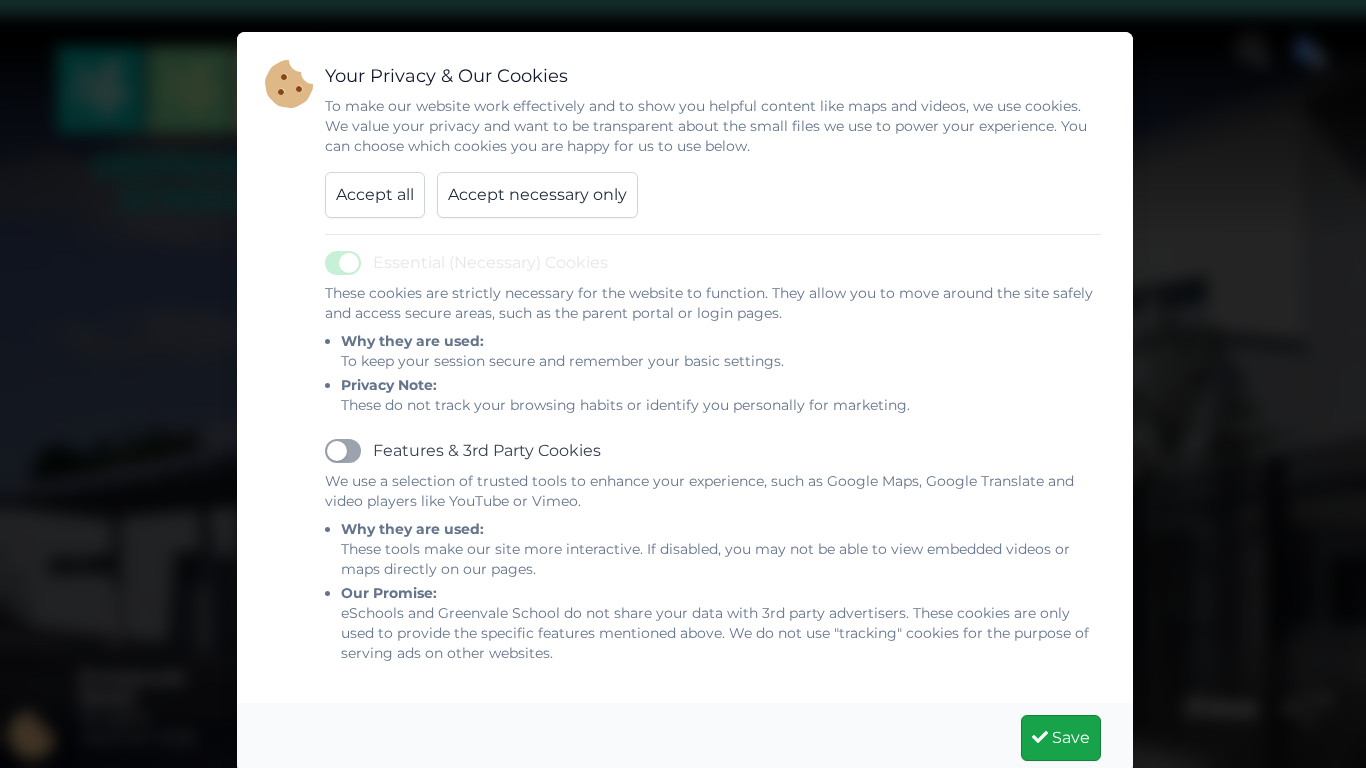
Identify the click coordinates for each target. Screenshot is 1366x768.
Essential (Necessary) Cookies (490, 262)
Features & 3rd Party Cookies (487, 450)
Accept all (375, 194)
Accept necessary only (537, 194)
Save (1069, 737)
